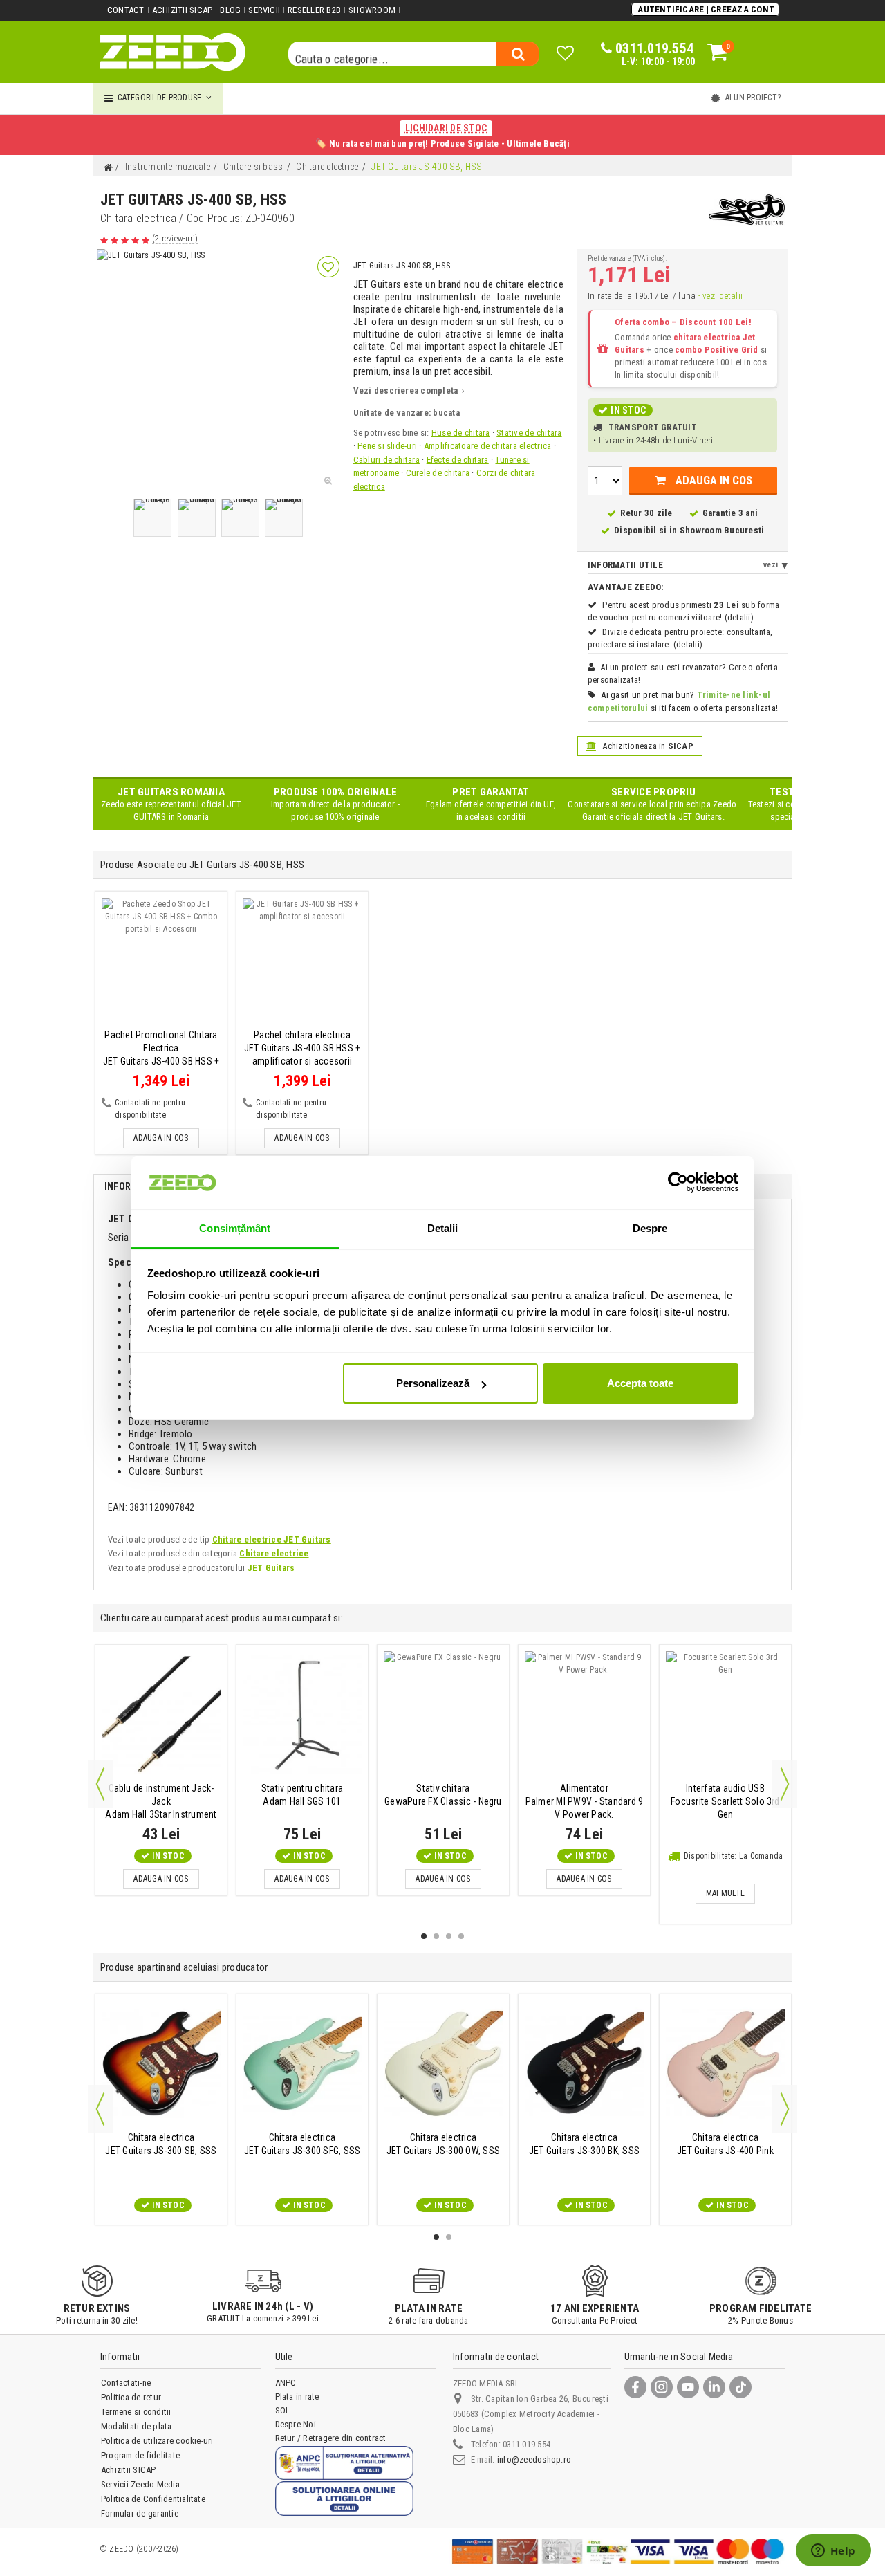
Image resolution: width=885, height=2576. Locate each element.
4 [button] (461, 1936)
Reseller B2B (314, 10)
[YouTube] (688, 2387)
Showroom (372, 10)
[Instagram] (662, 2387)
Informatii (130, 1186)
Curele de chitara (438, 473)
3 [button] (449, 1936)
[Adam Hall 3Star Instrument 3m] (161, 1715)
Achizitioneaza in (647, 746)
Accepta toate (640, 1383)
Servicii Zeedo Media (140, 2484)
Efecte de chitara (458, 460)
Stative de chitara (529, 433)
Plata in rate (297, 2396)
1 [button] (424, 1936)
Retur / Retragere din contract (331, 2438)
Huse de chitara (461, 433)
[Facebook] (635, 2387)
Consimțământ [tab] (235, 1228)
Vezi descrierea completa (409, 390)
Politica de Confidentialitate (153, 2499)
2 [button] (436, 1936)
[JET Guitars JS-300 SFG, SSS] (302, 2064)
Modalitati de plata (137, 2426)
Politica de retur (131, 2397)
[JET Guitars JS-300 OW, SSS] (443, 2064)
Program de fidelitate (140, 2455)
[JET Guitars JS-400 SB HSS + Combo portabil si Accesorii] (161, 962)
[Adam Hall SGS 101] (302, 1715)
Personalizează (433, 1383)
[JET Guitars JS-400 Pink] (725, 2064)
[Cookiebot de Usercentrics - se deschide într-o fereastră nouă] (678, 1182)
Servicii (264, 10)
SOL (283, 2410)
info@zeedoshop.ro (534, 2459)
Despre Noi (296, 2424)
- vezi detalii (720, 296)
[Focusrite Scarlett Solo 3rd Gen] (725, 1715)
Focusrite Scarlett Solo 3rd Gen (725, 1801)
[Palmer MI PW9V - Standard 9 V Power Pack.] (584, 1715)
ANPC (286, 2383)
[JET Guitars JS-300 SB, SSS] (161, 2064)
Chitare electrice (274, 1553)
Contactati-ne (126, 2383)
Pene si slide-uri (387, 446)
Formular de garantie (140, 2513)
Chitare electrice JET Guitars (272, 1539)
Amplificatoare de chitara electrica (487, 446)
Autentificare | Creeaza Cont (706, 9)
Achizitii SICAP (183, 10)
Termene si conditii (136, 2412)
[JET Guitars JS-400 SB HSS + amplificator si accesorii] (302, 962)
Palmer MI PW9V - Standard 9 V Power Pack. (584, 1801)
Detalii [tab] (443, 1228)
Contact (126, 10)
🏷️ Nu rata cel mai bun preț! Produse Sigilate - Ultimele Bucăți (442, 136)
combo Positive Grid (717, 350)
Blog (230, 10)
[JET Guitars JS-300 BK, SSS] (584, 2064)
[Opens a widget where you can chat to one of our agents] (833, 2552)
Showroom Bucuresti (722, 530)
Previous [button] (100, 1784)
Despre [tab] (650, 1228)
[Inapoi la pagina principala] (108, 168)
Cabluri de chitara (386, 460)
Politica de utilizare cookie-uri (157, 2441)
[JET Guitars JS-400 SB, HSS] (152, 518)
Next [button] (785, 1784)
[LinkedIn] (714, 2387)
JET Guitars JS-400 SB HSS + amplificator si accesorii (302, 1048)
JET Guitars (271, 1568)
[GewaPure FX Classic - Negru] (443, 1715)
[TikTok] (740, 2387)
